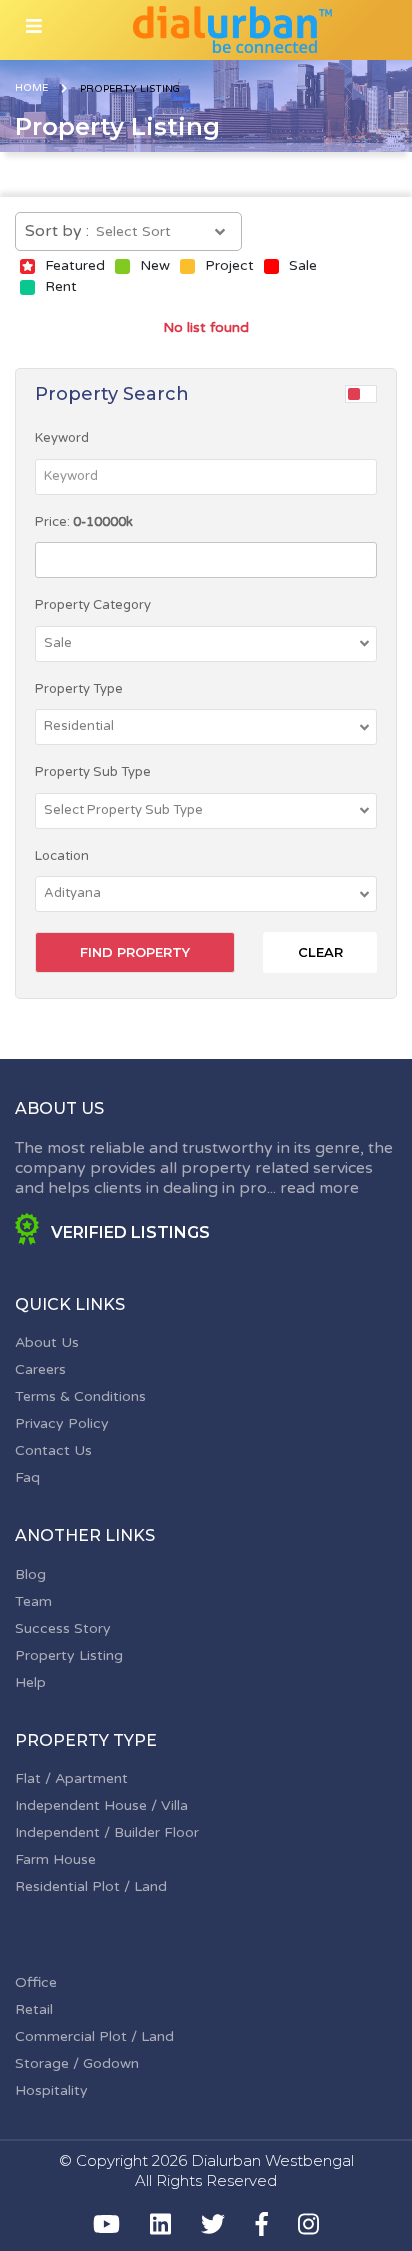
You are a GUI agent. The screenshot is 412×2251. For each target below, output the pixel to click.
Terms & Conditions (80, 1396)
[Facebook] (262, 2224)
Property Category (93, 605)
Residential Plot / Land (91, 1886)
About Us (47, 1342)
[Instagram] (308, 2224)
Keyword (62, 438)
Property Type (79, 689)
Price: (84, 522)
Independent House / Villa (101, 1805)
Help (30, 1682)
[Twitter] (213, 2224)
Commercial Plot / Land (94, 2036)
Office (36, 1982)
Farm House (55, 1859)
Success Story (63, 1628)
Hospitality (51, 2090)
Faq (27, 1477)
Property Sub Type (93, 772)
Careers (40, 1369)
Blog (30, 1574)
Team (33, 1601)
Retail (34, 2009)
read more (319, 1188)
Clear (320, 952)
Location (62, 856)
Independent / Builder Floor (107, 1832)
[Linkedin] (160, 2224)
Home (31, 88)
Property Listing (69, 1655)
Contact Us (53, 1450)
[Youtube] (106, 2224)
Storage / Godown (77, 2063)
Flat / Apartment (71, 1778)
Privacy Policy (62, 1423)
